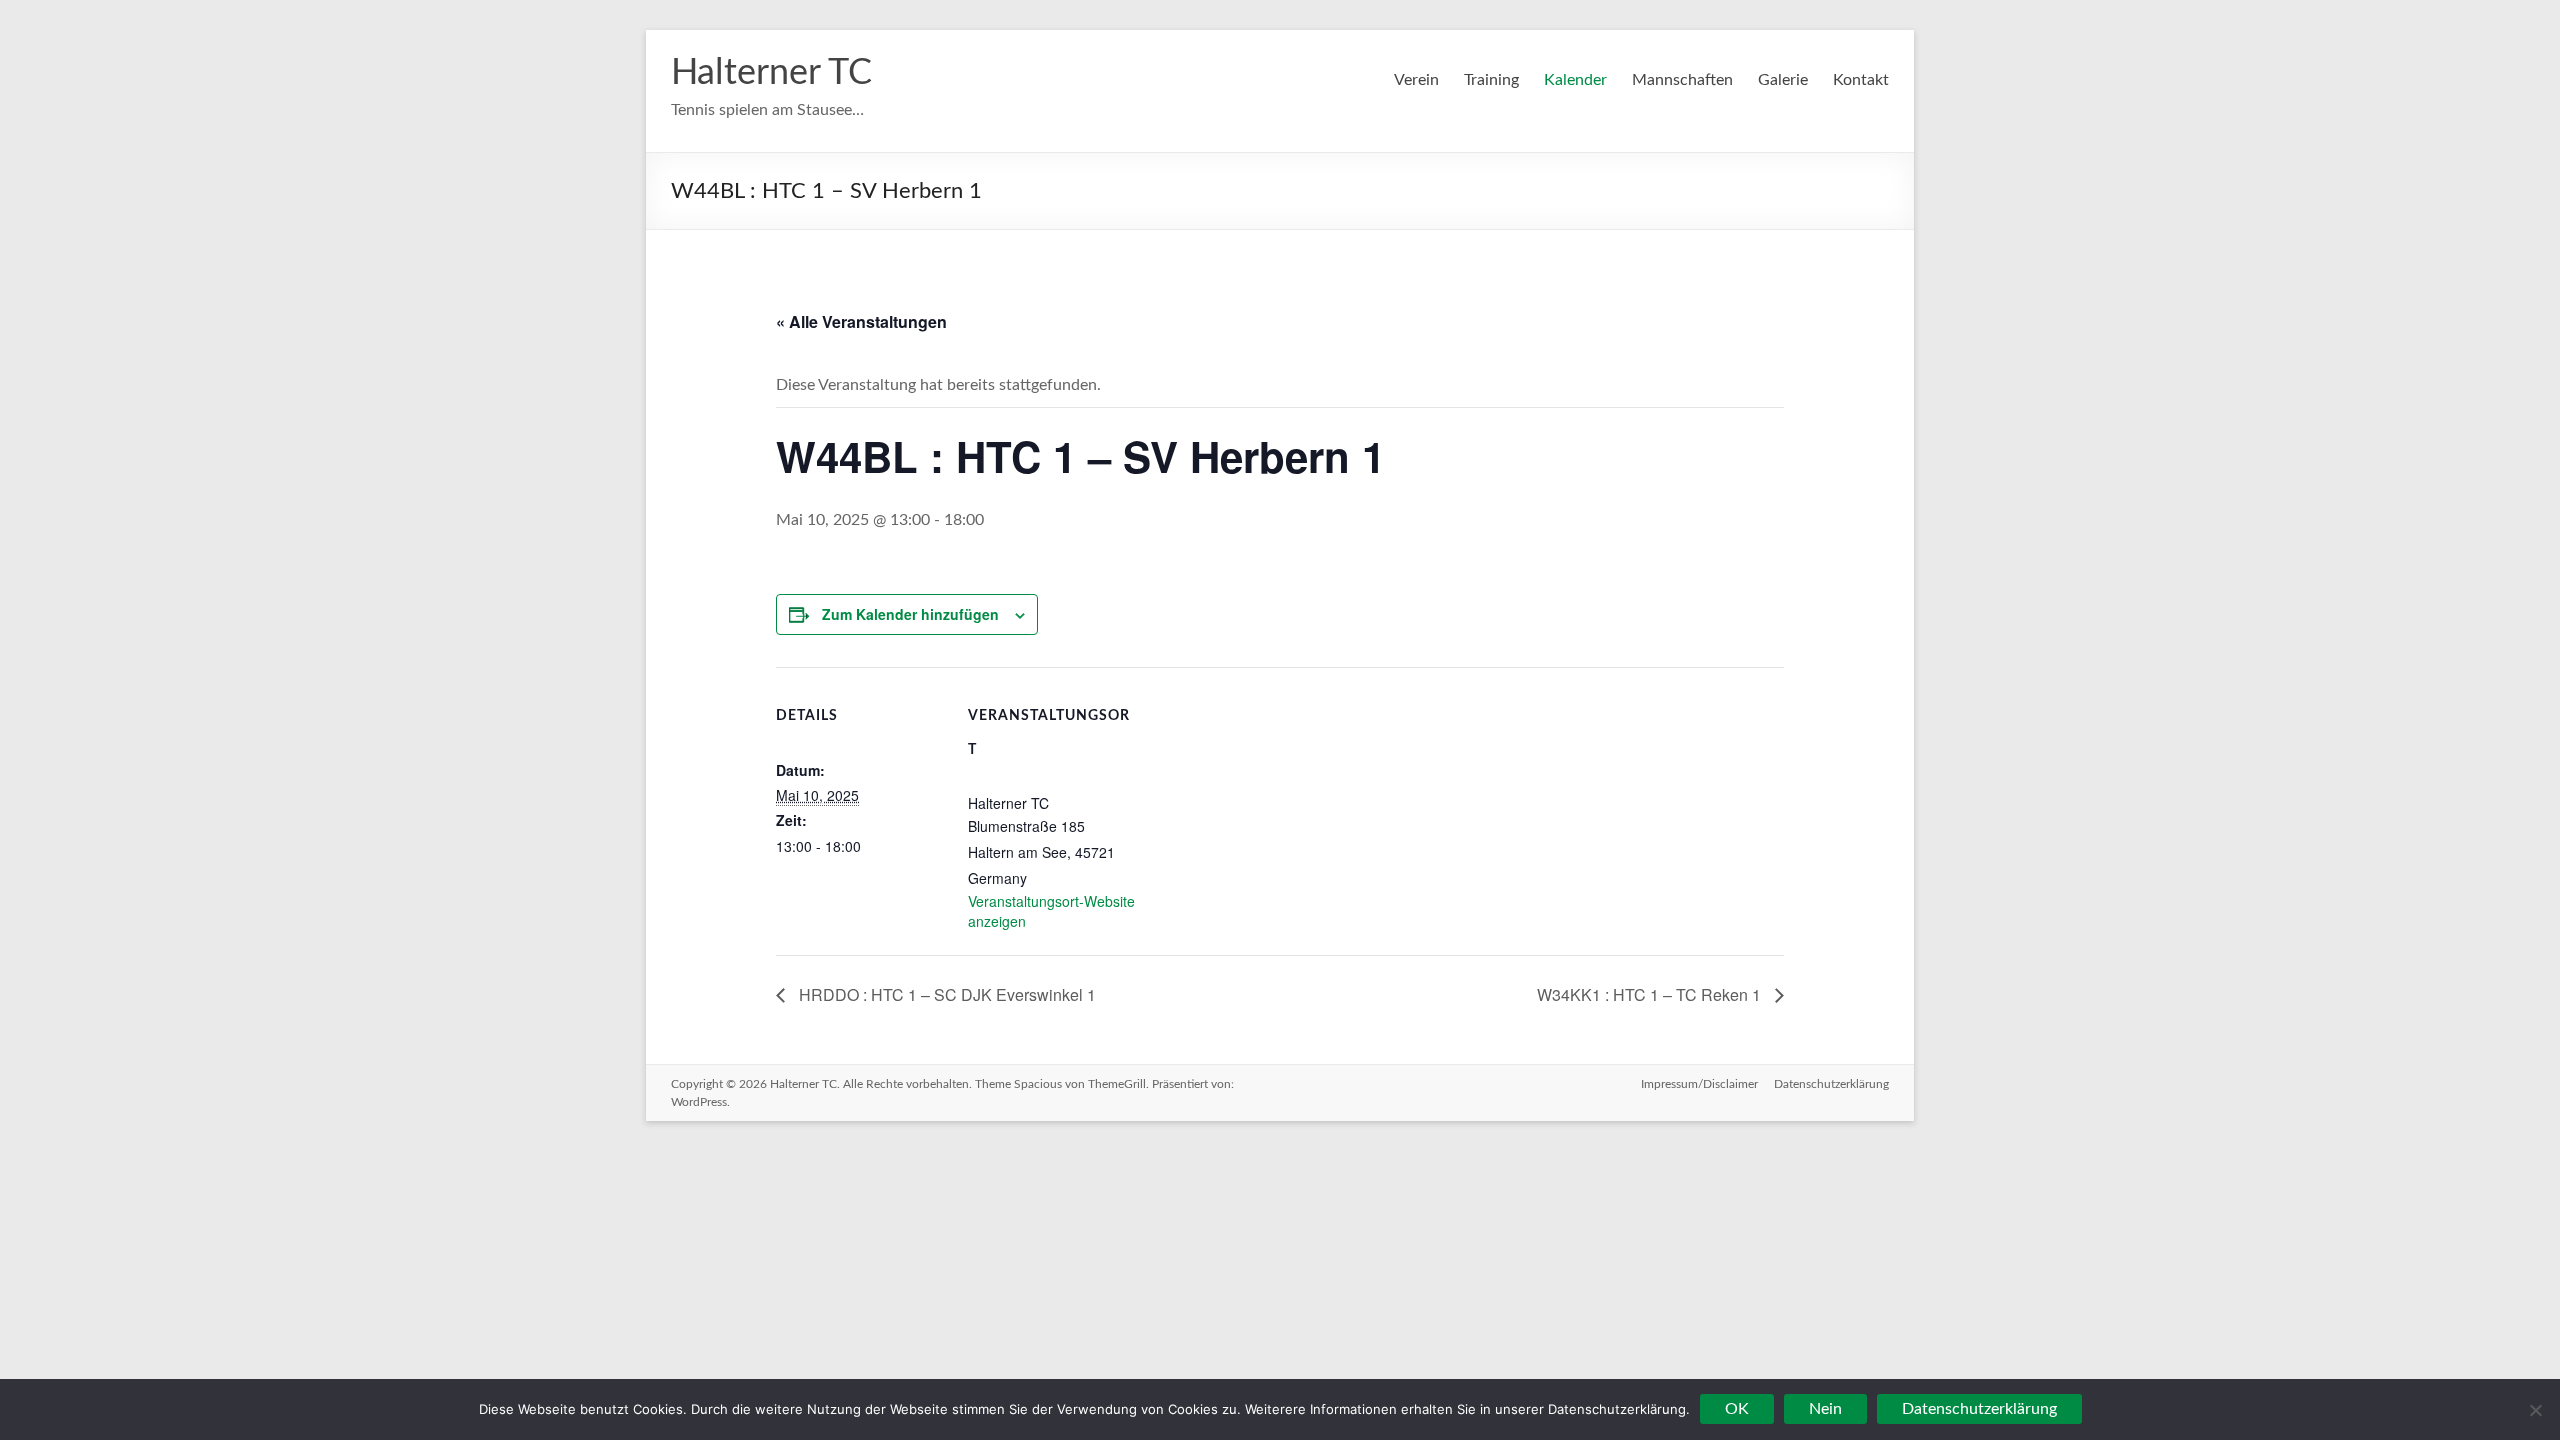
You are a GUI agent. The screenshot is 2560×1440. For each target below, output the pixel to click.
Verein (1416, 80)
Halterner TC (771, 73)
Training (1491, 80)
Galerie (1783, 80)
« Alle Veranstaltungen (861, 321)
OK (1737, 1409)
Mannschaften (1682, 80)
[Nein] (2535, 1410)
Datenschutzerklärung (1831, 1084)
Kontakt (1861, 80)
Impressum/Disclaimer (1699, 1084)
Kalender (1575, 80)
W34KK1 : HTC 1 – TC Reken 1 (1651, 994)
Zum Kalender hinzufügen (910, 614)
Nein (1825, 1409)
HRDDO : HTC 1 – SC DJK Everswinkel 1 (945, 994)
